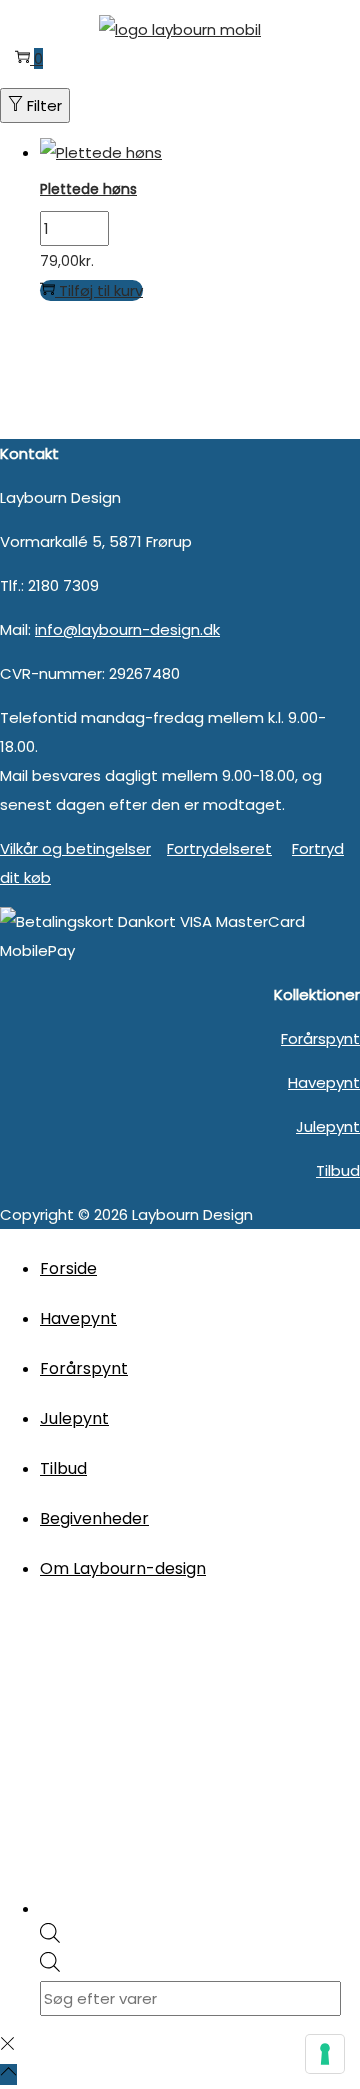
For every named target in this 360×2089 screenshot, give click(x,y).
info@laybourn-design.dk (127, 629)
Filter (44, 105)
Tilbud (338, 1170)
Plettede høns (88, 189)
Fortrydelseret (219, 848)
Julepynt (328, 1126)
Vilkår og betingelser (75, 848)
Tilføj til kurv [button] (101, 290)
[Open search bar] (50, 1937)
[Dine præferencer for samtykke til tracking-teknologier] (325, 2054)
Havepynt (324, 1082)
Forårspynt (320, 1038)
